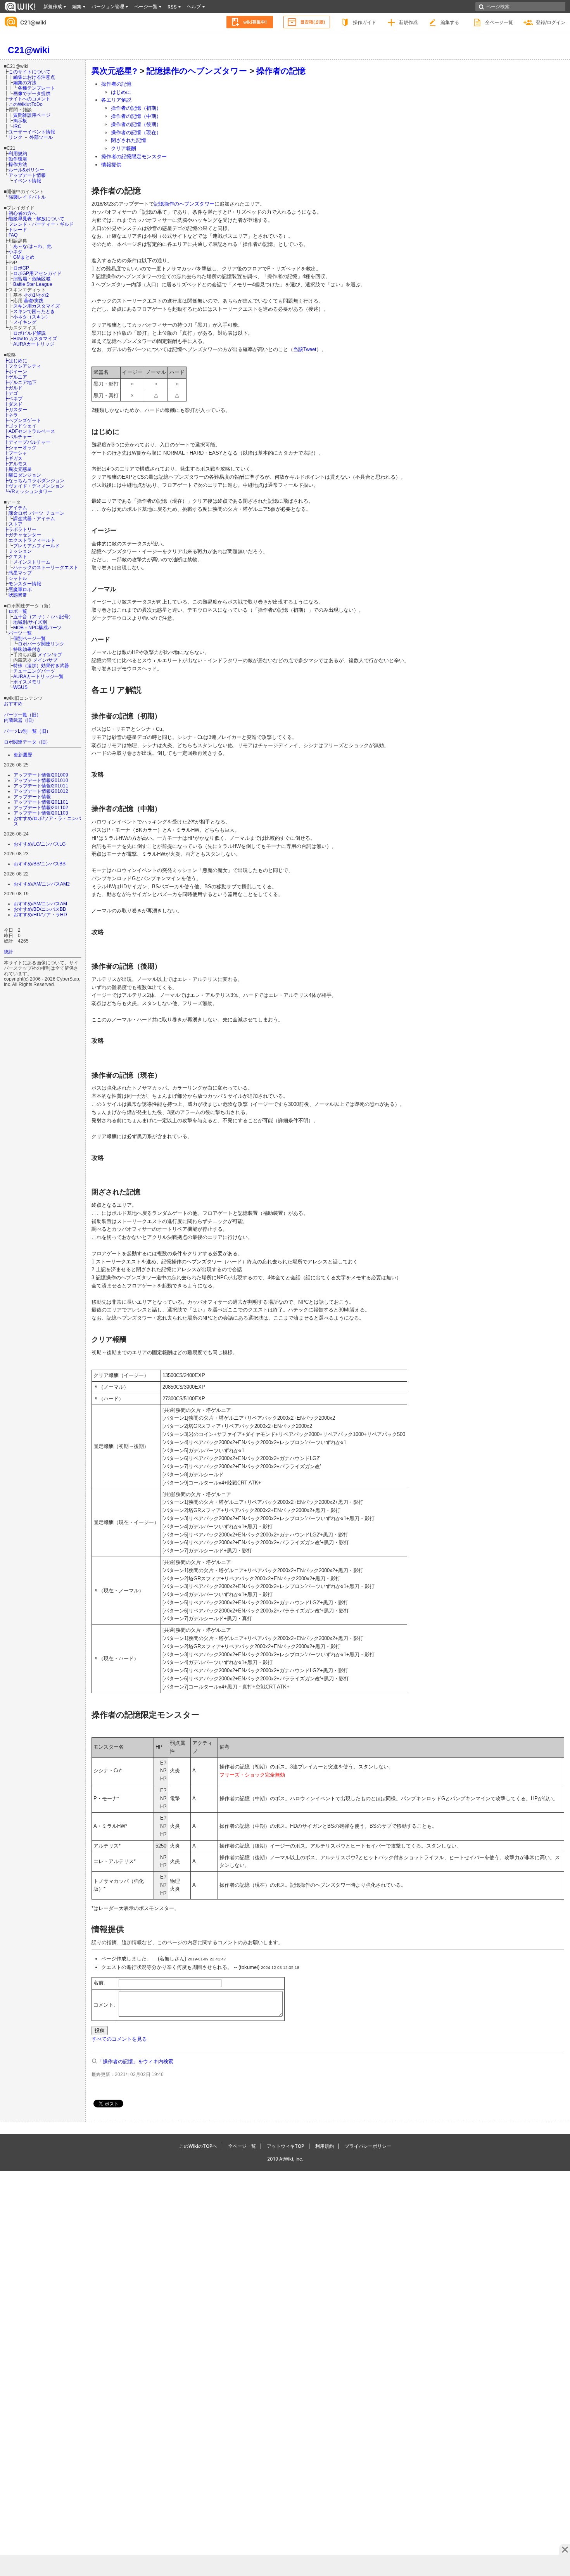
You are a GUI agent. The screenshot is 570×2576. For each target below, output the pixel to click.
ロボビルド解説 (29, 333)
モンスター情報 (25, 584)
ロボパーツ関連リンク (41, 644)
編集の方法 (25, 82)
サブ (57, 655)
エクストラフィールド (32, 540)
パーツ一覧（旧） (22, 715)
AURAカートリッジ (34, 344)
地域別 (20, 622)
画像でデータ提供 (32, 93)
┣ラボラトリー (20, 529)
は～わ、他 (40, 246)
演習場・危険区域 (32, 279)
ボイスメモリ (27, 682)
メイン (45, 655)
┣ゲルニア (16, 377)
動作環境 (18, 159)
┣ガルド (13, 388)
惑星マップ (20, 573)
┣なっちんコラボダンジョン (34, 480)
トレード (18, 229)
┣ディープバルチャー (27, 442)
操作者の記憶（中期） (136, 116)
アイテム (18, 508)
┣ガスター (16, 409)
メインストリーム (32, 562)
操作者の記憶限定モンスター (134, 157)
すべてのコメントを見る (119, 2039)
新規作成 (408, 22)
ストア (16, 524)
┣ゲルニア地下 (20, 382)
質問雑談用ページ (32, 115)
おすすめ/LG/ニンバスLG (40, 844)
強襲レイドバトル (27, 197)
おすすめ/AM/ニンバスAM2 (42, 884)
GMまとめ (24, 257)
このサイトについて (29, 72)
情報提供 (111, 165)
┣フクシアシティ (22, 366)
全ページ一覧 (499, 22)
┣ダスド (13, 404)
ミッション (20, 551)
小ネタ (16, 252)
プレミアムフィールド (36, 546)
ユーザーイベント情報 (32, 132)
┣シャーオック (20, 447)
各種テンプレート (36, 88)
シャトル (18, 578)
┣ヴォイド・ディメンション (34, 486)
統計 (9, 952)
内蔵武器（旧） (20, 720)
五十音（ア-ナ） (30, 617)
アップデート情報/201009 (41, 775)
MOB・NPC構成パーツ (37, 627)
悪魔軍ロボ (20, 589)
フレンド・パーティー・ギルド (41, 224)
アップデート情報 (27, 175)
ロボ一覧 (18, 611)
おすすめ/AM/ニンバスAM (40, 904)
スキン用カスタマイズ (36, 306)
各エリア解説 (116, 100)
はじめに (121, 92)
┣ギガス (13, 458)
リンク (16, 137)
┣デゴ (11, 393)
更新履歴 (23, 755)
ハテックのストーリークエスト (46, 567)
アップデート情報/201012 (41, 791)
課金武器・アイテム (34, 518)
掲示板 (20, 120)
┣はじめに (16, 361)
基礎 (28, 300)
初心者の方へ (22, 213)
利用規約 (18, 153)
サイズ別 (38, 622)
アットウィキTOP (286, 2146)
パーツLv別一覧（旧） (27, 731)
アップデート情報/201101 (41, 802)
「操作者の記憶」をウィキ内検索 (136, 2061)
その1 (30, 295)
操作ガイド (364, 22)
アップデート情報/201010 (41, 780)
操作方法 (18, 164)
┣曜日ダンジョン (22, 475)
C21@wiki (33, 22)
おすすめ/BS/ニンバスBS (40, 864)
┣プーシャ (16, 453)
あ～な (20, 246)
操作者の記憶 (281, 71)
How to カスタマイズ (35, 338)
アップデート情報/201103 (41, 813)
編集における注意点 (34, 77)
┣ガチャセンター (22, 535)
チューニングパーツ (34, 671)
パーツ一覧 (20, 633)
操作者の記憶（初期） (136, 108)
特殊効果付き (27, 649)
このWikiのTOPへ (198, 2146)
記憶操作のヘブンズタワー (197, 71)
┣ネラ (11, 415)
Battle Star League (33, 284)
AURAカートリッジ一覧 (38, 676)
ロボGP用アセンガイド (37, 273)
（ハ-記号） (61, 617)
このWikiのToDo (26, 104)
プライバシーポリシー (368, 2146)
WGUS (20, 687)
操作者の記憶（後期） (136, 124)
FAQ (13, 235)
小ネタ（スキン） (32, 317)
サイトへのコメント (29, 99)
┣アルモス (16, 464)
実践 (39, 300)
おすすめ (13, 703)
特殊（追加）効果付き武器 (41, 665)
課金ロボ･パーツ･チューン (36, 513)
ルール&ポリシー (26, 170)
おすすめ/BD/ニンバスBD (40, 909)
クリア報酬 (123, 148)
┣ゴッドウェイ (20, 426)
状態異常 (18, 595)
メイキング (25, 322)
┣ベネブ (13, 399)
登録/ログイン (551, 22)
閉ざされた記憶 (129, 140)
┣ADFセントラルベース (29, 431)
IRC (17, 126)
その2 (43, 295)
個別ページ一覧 (29, 638)
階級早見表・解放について (36, 219)
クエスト (18, 556)
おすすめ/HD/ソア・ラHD (40, 914)
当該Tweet (305, 349)
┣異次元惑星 (18, 469)
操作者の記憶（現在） (136, 132)
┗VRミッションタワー (28, 491)
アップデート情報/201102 (41, 807)
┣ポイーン (16, 371)
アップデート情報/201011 (41, 786)
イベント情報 (27, 181)
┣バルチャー (18, 437)
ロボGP (21, 268)
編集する (450, 22)
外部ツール (41, 137)
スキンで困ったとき (34, 311)
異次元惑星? (114, 71)
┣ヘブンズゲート (22, 420)
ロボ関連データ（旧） (27, 742)
